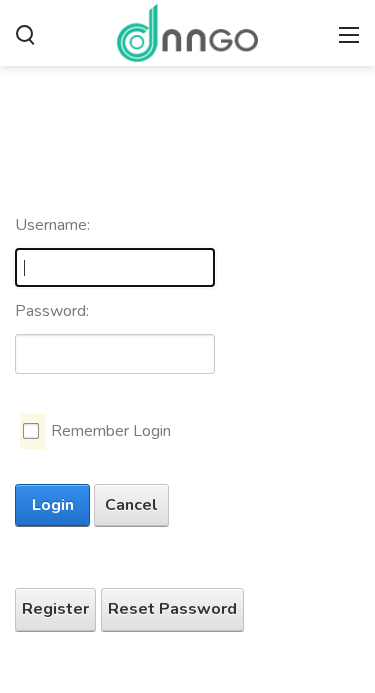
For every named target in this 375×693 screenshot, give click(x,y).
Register (55, 609)
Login (53, 505)
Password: (52, 311)
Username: (52, 225)
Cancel (131, 505)
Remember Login (111, 431)
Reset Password (172, 609)
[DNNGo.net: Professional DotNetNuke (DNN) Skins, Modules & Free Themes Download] (187, 31)
